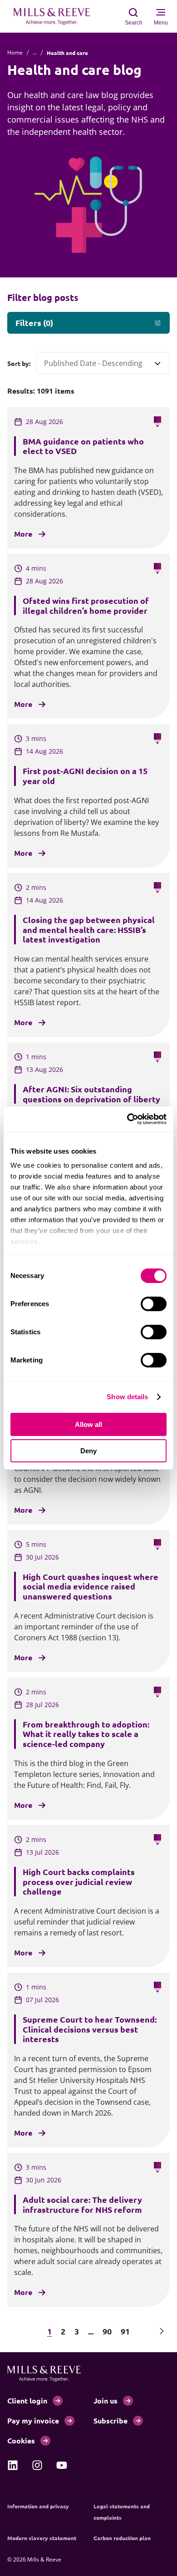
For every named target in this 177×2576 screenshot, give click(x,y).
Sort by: (19, 363)
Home (15, 52)
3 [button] (77, 2331)
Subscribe (111, 2421)
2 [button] (63, 2331)
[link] (13, 2465)
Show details (127, 1397)
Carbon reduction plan (122, 2538)
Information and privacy (38, 2506)
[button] (15, 2331)
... (35, 52)
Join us (106, 2401)
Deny (88, 1451)
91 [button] (125, 2331)
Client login (27, 2401)
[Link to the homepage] (56, 16)
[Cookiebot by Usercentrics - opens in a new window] (127, 1119)
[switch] (154, 1304)
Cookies (21, 2440)
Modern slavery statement (42, 2538)
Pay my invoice (33, 2421)
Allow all (88, 1424)
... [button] (91, 2331)
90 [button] (107, 2331)
